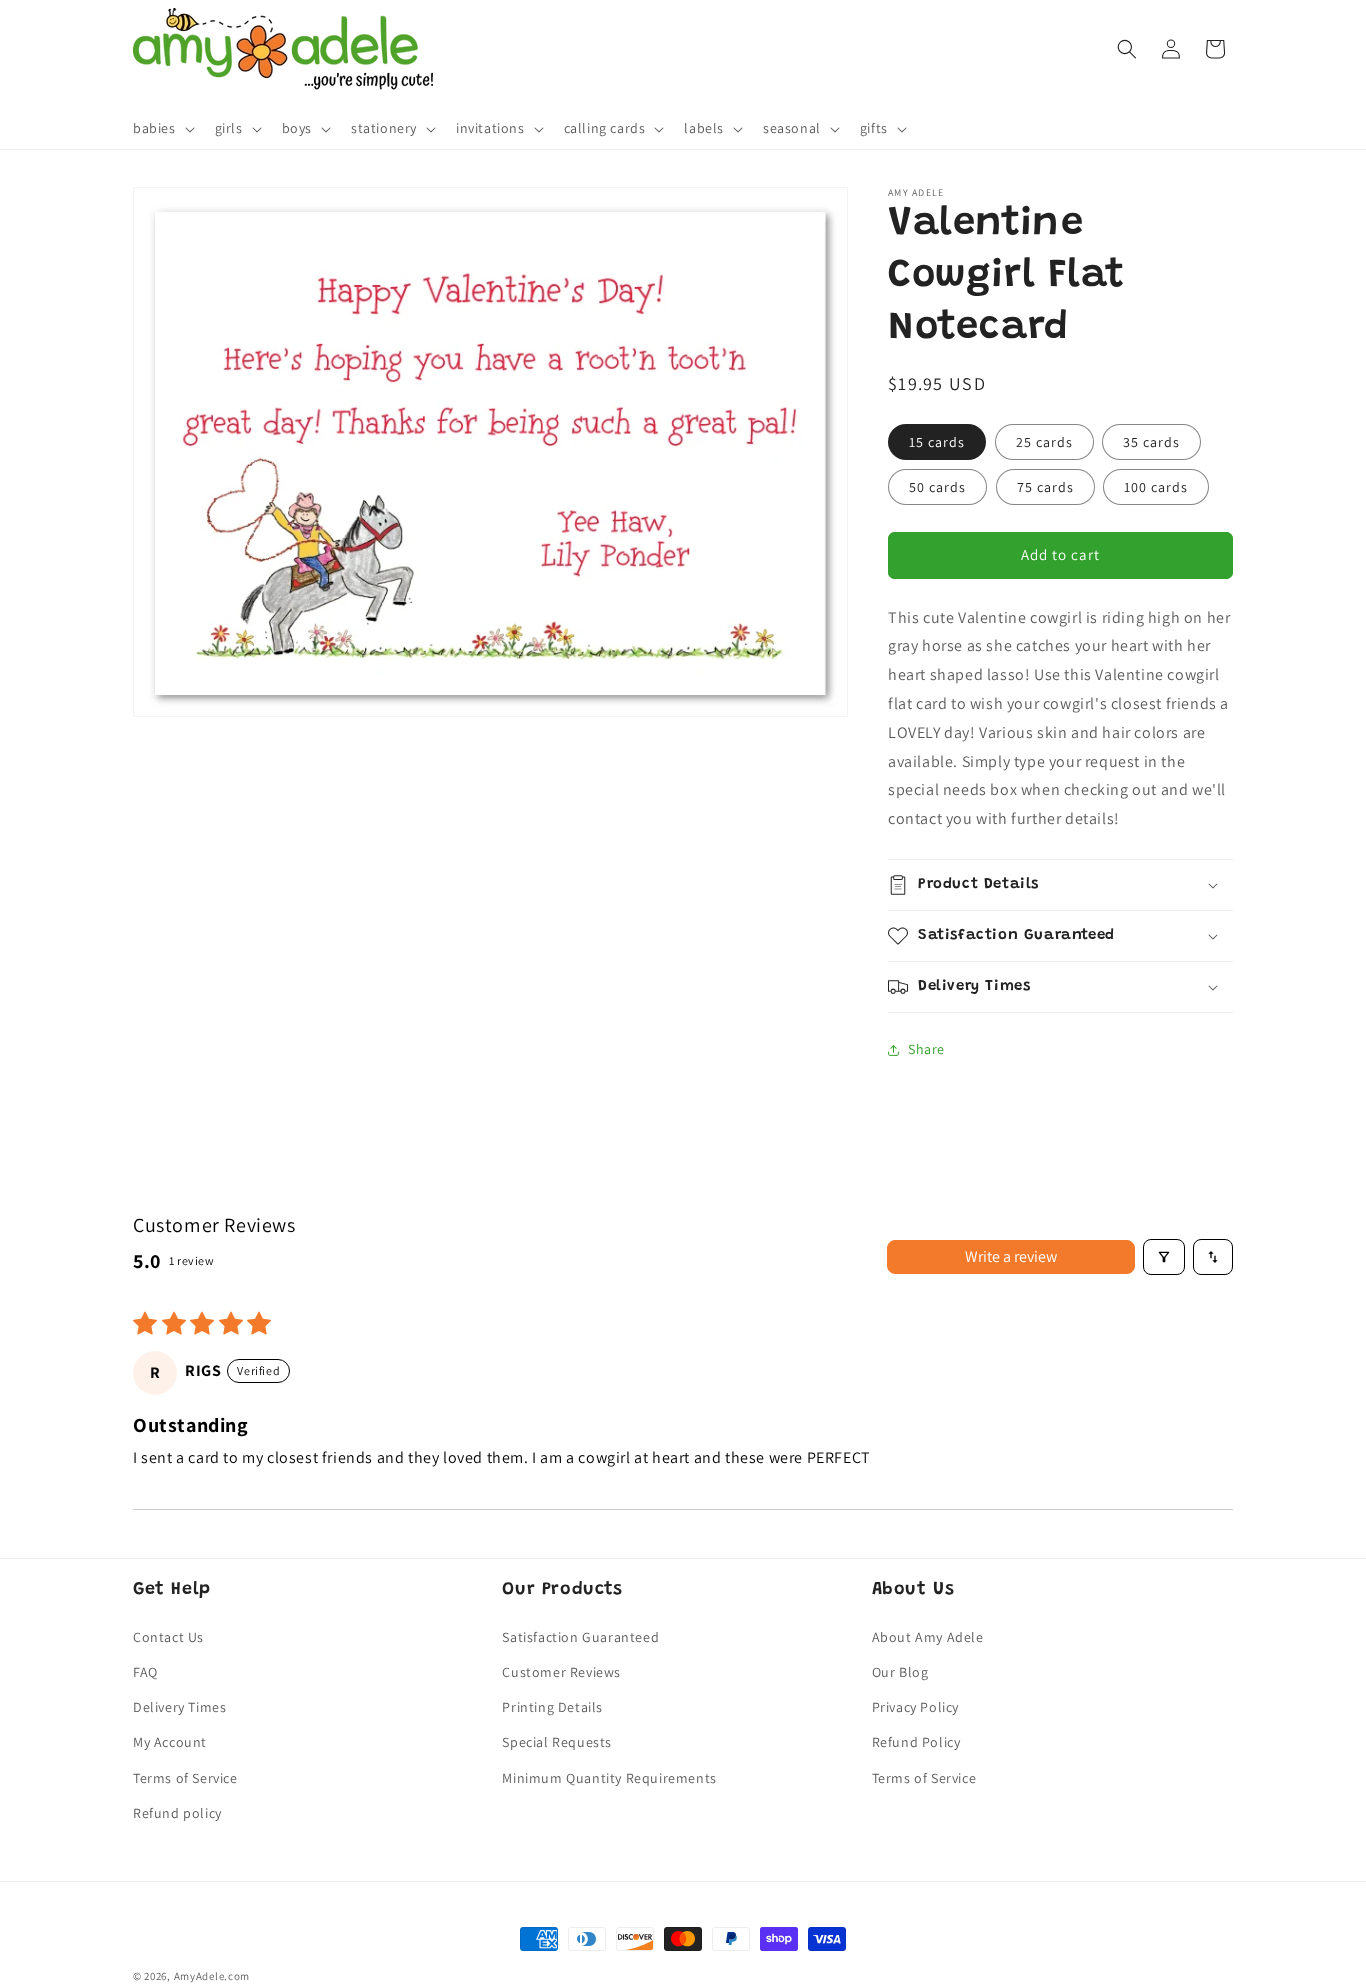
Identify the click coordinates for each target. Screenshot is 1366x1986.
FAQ (145, 1672)
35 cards (1151, 442)
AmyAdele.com (212, 1976)
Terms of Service (185, 1778)
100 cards (1156, 487)
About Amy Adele (928, 1637)
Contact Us (168, 1637)
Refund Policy (916, 1742)
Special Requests (557, 1742)
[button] (162, 129)
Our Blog (900, 1672)
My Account (170, 1742)
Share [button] (926, 1049)
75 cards (1045, 487)
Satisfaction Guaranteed (580, 1637)
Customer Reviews (561, 1672)
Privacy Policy (915, 1707)
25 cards (1044, 442)
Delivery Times (179, 1707)
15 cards (937, 442)
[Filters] (1164, 1257)
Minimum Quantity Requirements (609, 1778)
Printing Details (552, 1707)
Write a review (1011, 1256)
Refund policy (177, 1813)
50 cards (937, 487)
